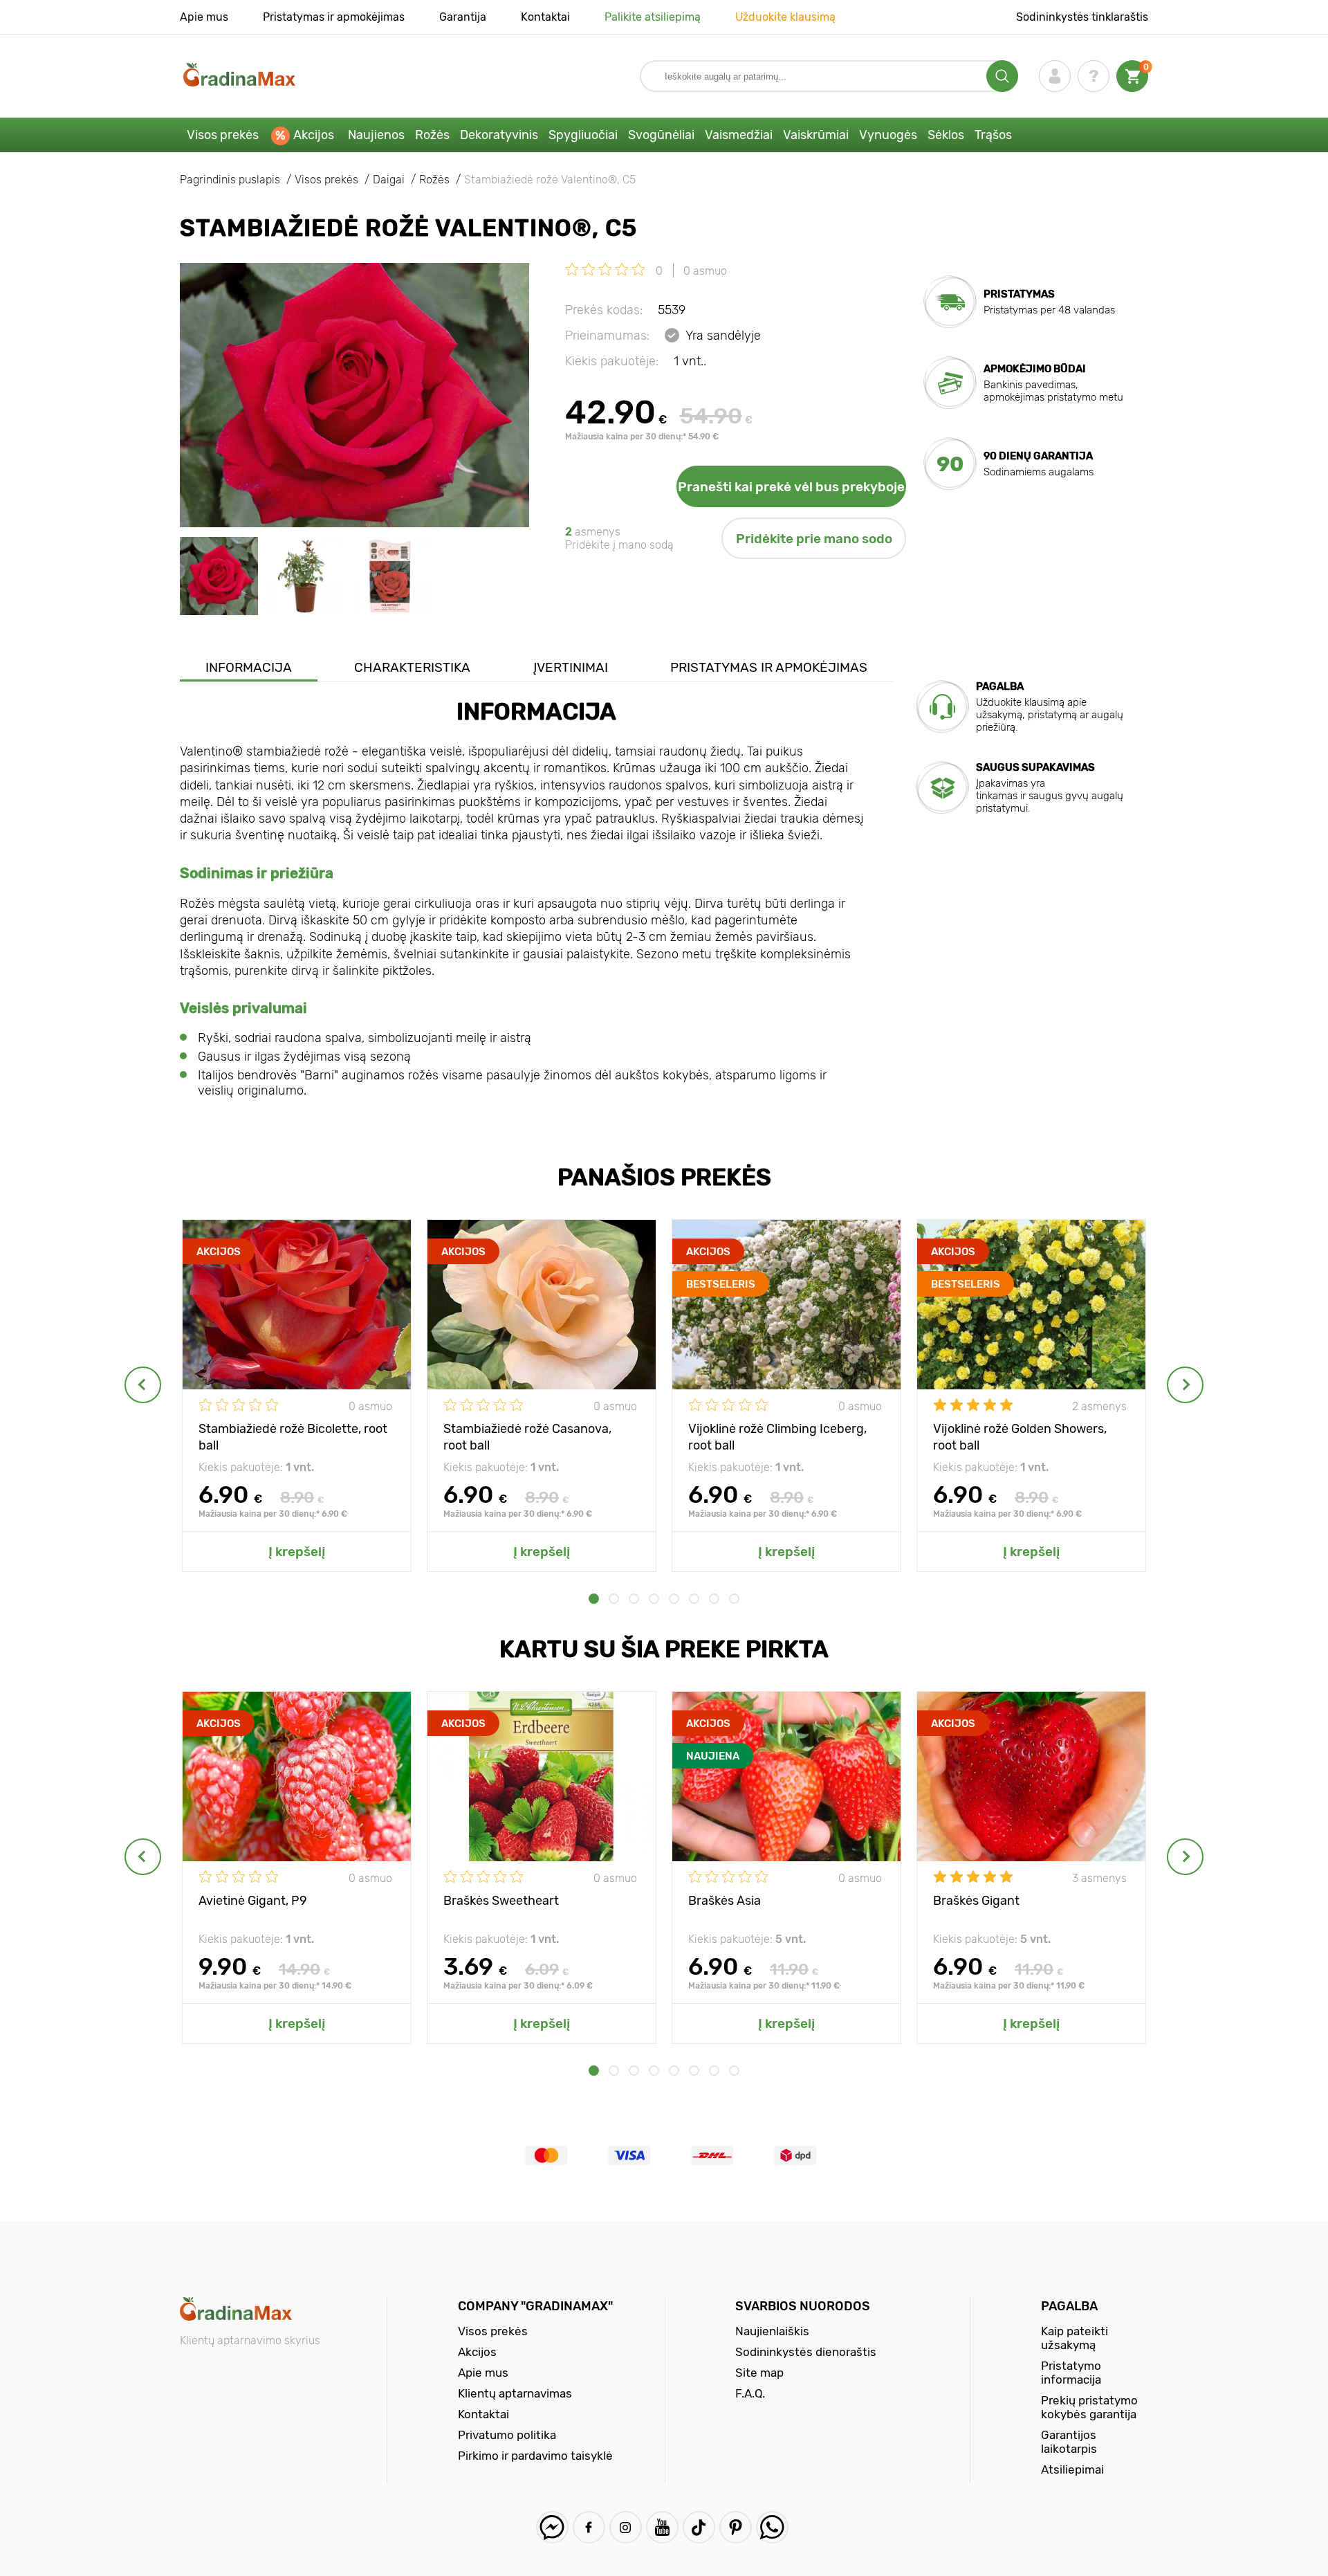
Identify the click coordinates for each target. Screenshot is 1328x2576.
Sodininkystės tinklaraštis (1082, 17)
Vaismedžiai (739, 135)
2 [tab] (614, 1599)
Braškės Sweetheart (501, 1901)
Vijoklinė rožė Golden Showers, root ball (1020, 1436)
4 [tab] (654, 1599)
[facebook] (589, 2527)
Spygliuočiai (583, 135)
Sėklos (946, 135)
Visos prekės (223, 135)
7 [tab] (714, 1599)
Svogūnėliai (661, 135)
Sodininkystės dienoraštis (806, 2352)
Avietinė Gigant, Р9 (253, 1901)
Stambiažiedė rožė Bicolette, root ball (293, 1436)
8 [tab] (734, 1599)
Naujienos (376, 135)
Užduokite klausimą (785, 17)
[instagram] (626, 2527)
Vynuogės (888, 135)
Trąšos (993, 135)
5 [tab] (674, 1599)
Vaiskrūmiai (816, 135)
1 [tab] (594, 1599)
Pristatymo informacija (1071, 2373)
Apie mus (204, 17)
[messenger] (552, 2527)
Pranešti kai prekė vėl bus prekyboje (791, 487)
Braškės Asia (725, 1901)
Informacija (249, 667)
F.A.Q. (750, 2393)
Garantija (463, 17)
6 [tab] (694, 1599)
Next (1185, 1385)
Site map (759, 2373)
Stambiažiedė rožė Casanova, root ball (527, 1436)
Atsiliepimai (1072, 2469)
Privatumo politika (507, 2435)
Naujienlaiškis (772, 2331)
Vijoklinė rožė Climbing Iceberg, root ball (777, 1436)
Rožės (432, 135)
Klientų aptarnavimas (515, 2393)
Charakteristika (412, 667)
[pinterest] (736, 2527)
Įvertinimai (571, 667)
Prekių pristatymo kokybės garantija (1089, 2407)
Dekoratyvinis (499, 135)
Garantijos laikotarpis (1069, 2442)
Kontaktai (545, 17)
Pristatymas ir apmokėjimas (334, 17)
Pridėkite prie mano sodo (814, 539)
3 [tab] (634, 1599)
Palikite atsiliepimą (653, 17)
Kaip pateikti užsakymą (1075, 2338)
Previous (143, 1385)
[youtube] (662, 2527)
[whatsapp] (772, 2527)
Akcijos (314, 135)
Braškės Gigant (976, 1901)
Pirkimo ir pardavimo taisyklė (535, 2456)
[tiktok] (699, 2527)
